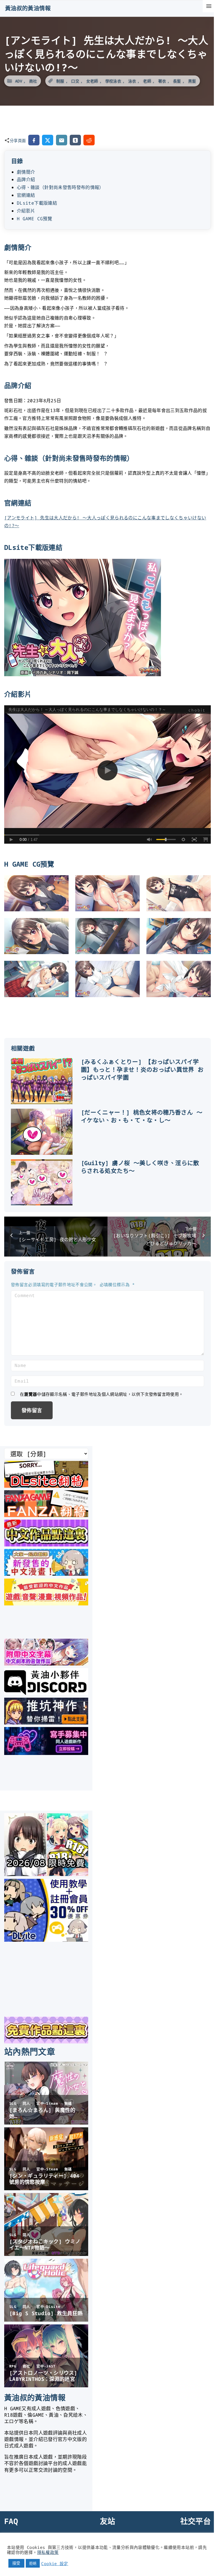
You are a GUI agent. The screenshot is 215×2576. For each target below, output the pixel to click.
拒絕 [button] (33, 2563)
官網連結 (26, 195)
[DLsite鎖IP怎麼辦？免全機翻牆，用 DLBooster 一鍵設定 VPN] (46, 1486)
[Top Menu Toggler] (209, 6)
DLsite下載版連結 (37, 203)
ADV (19, 81)
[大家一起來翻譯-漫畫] (46, 1574)
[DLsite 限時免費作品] (46, 2042)
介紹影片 (26, 211)
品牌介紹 (26, 179)
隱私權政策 (48, 2552)
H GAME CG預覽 (34, 219)
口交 (75, 81)
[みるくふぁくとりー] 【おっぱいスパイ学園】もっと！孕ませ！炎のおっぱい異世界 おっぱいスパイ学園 (142, 1070)
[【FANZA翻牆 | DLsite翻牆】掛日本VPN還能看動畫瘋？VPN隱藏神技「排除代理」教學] (46, 1515)
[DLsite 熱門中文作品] (46, 1603)
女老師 (92, 81)
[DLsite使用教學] (46, 1940)
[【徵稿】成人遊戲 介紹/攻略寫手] (46, 1753)
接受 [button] (16, 2563)
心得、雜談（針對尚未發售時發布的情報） (60, 187)
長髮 (177, 81)
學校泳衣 (113, 81)
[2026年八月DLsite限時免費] (46, 1874)
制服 (60, 81)
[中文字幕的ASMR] (46, 1664)
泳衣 (132, 81)
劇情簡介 (26, 172)
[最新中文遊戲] (46, 1544)
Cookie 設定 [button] (55, 2563)
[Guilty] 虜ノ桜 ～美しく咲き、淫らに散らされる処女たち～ (140, 1167)
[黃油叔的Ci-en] (46, 1723)
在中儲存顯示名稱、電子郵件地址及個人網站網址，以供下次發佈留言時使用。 (102, 1394)
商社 (33, 81)
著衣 (162, 81)
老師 (147, 81)
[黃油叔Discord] (46, 1693)
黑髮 (192, 81)
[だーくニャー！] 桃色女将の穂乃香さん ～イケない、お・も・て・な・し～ (142, 1116)
